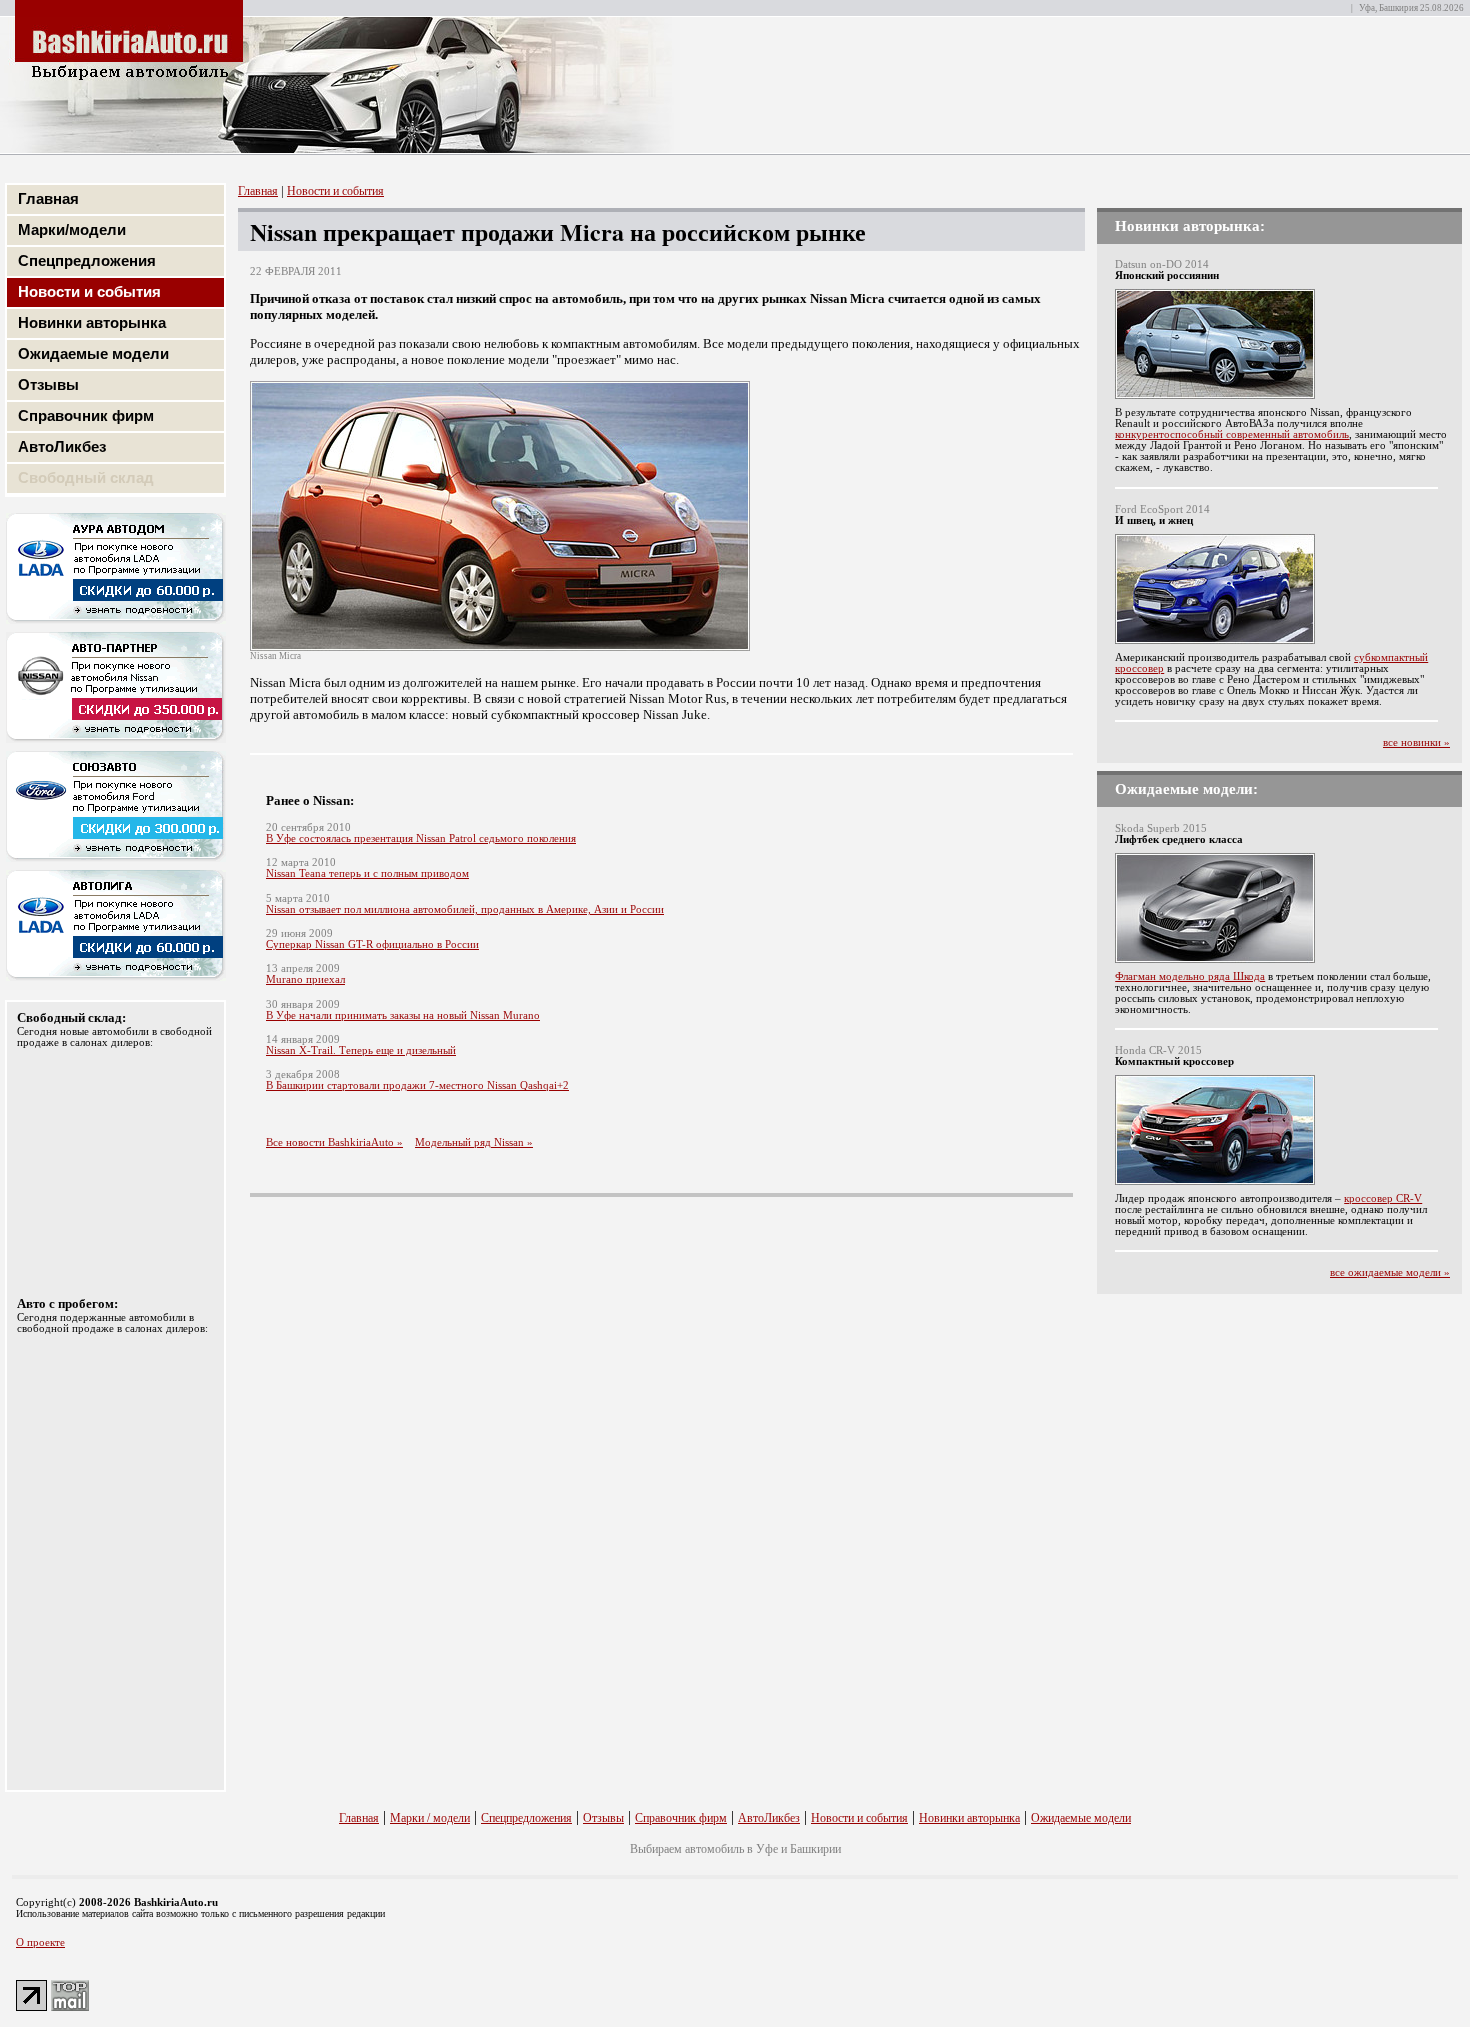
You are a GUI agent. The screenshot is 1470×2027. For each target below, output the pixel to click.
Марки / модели (430, 1818)
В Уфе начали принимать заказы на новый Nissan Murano (403, 1015)
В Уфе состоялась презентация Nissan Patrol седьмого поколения (421, 838)
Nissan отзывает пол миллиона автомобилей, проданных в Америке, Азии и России (465, 909)
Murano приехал (305, 979)
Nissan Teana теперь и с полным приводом (367, 873)
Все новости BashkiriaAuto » (334, 1142)
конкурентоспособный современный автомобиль (1232, 434)
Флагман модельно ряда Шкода (1190, 976)
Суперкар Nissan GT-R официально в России (372, 944)
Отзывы (48, 384)
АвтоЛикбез (62, 446)
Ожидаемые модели (93, 353)
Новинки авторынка (92, 322)
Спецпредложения (87, 260)
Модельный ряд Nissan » (474, 1142)
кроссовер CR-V (1383, 1198)
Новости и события (89, 291)
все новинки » (1416, 742)
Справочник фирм (86, 415)
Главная (48, 198)
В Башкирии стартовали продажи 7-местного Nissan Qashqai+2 (417, 1085)
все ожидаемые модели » (1390, 1272)
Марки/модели (72, 229)
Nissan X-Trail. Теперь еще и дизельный (361, 1050)
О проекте (40, 1942)
